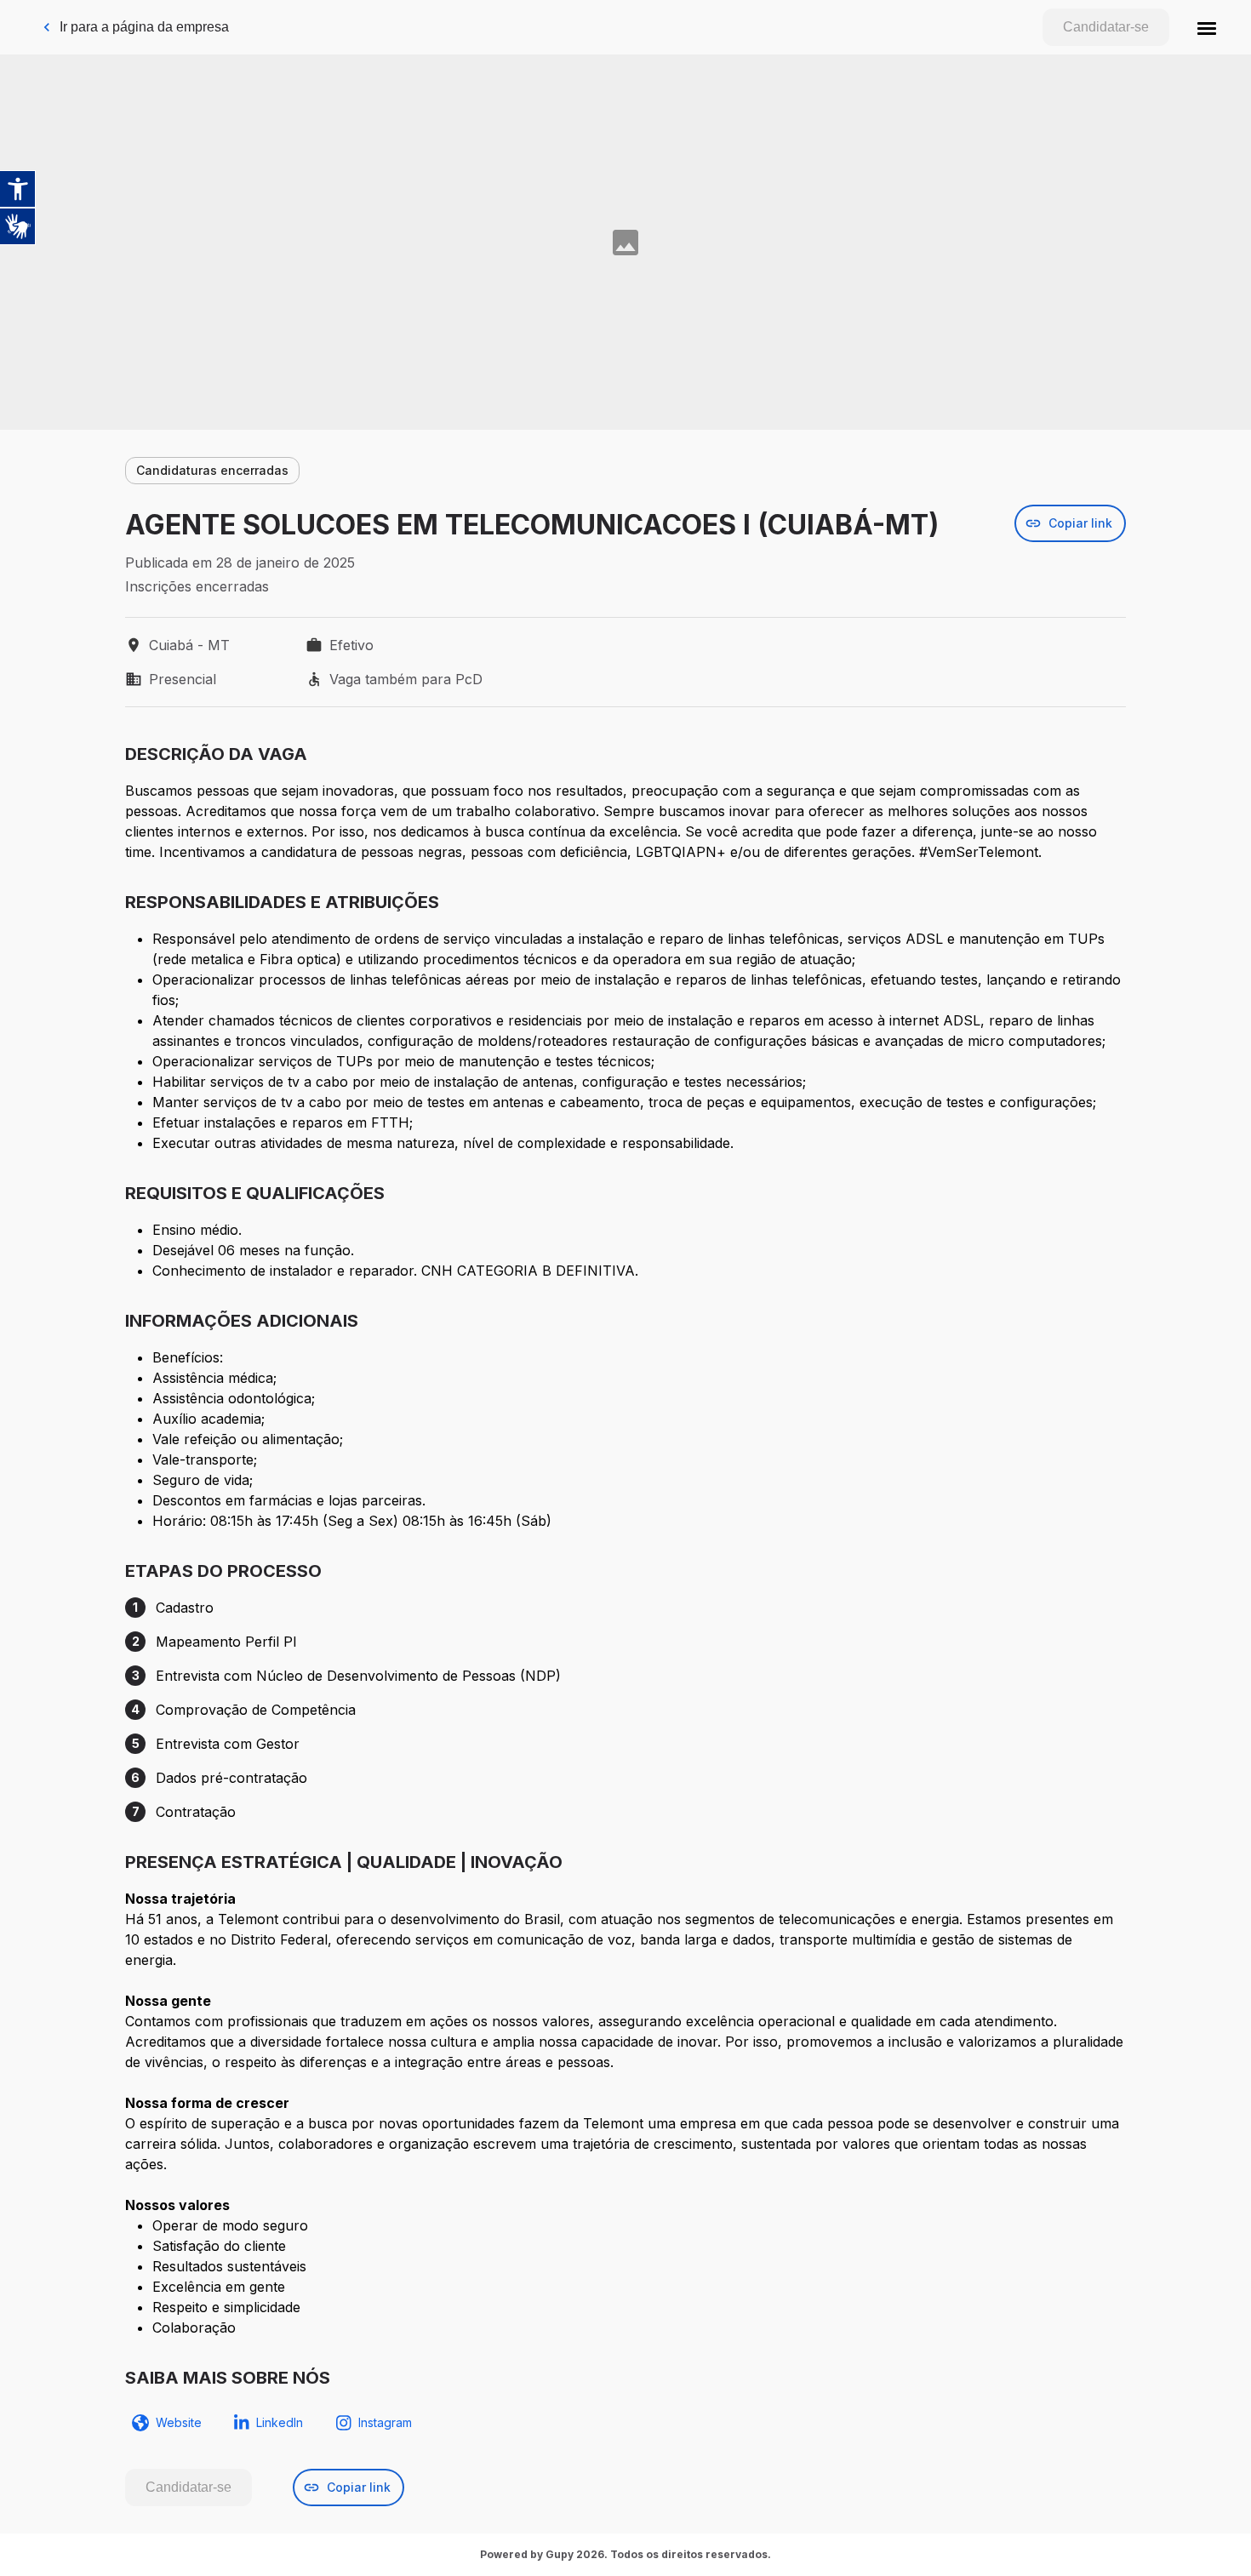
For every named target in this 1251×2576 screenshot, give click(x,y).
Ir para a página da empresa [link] (144, 27)
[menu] (1207, 27)
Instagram (385, 2422)
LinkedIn (280, 2422)
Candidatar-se (1106, 27)
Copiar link (1080, 523)
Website (179, 2422)
